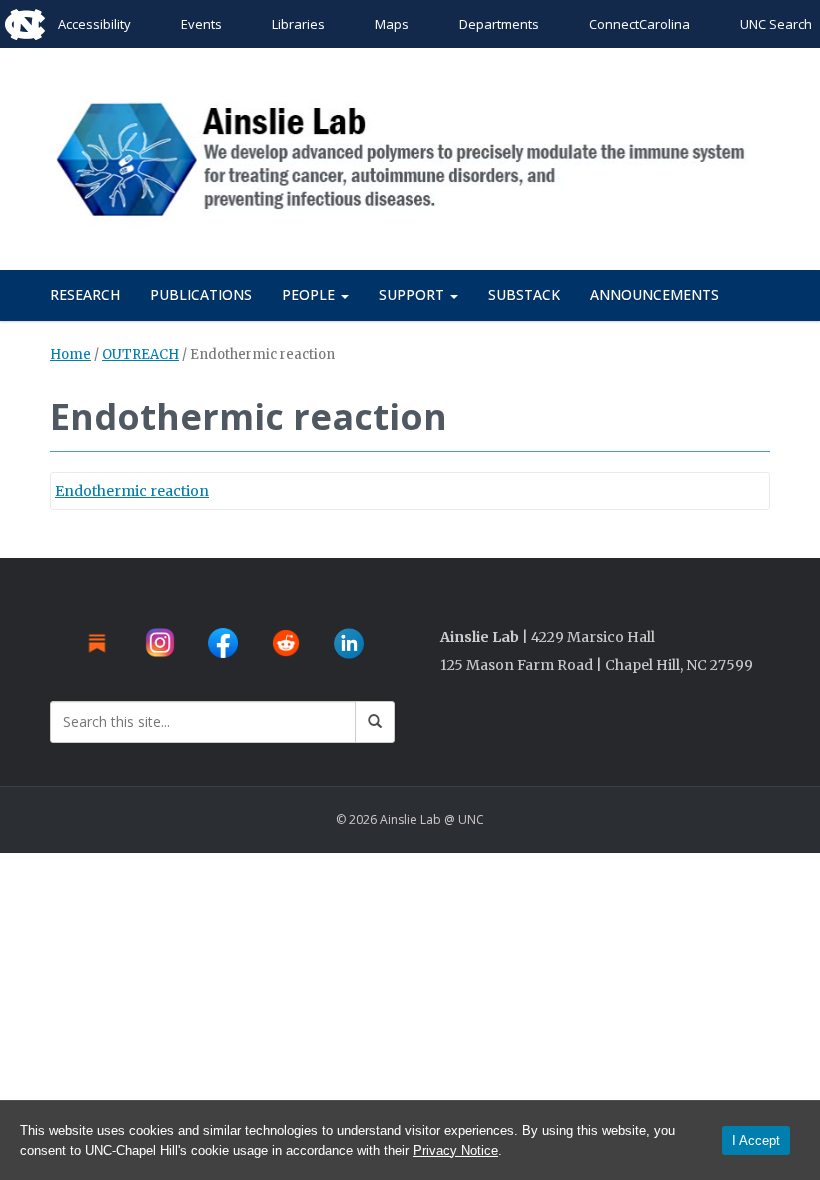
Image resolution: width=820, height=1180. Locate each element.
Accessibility (94, 24)
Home (70, 354)
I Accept (756, 1140)
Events (201, 24)
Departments (499, 24)
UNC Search (776, 24)
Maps (392, 24)
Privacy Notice (455, 1150)
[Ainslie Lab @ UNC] (410, 155)
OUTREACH (140, 354)
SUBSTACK (524, 294)
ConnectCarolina (639, 24)
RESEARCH (85, 294)
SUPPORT (413, 294)
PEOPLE (310, 294)
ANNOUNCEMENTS (654, 294)
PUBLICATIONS (201, 294)
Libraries (298, 24)
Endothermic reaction (132, 491)
